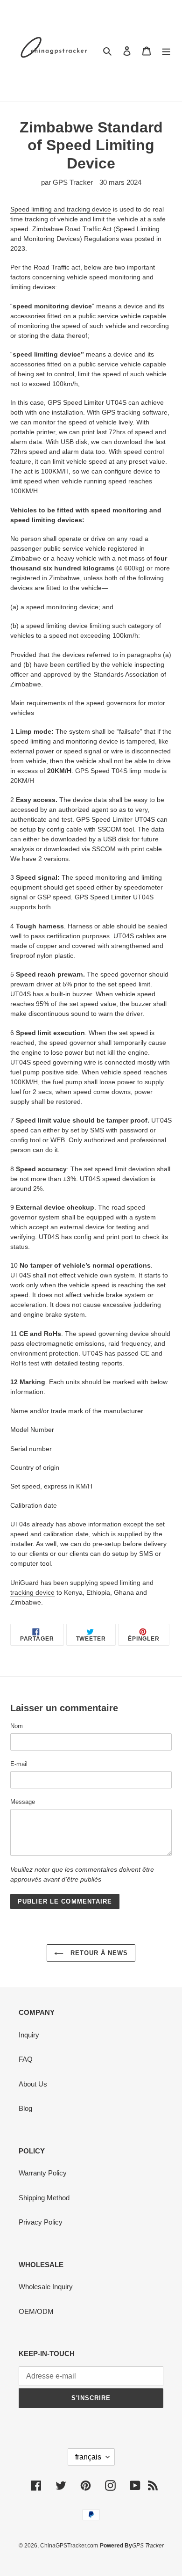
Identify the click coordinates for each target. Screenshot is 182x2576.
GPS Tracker (148, 2546)
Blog (25, 2108)
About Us (33, 2084)
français (88, 2457)
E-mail (19, 1764)
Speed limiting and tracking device (61, 209)
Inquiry (29, 2035)
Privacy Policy (41, 2222)
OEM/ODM (36, 2311)
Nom (17, 1726)
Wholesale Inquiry (46, 2287)
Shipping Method (44, 2198)
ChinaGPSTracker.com (69, 2546)
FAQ (26, 2059)
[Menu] (166, 51)
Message (23, 1802)
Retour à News (98, 1953)
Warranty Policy (43, 2173)
